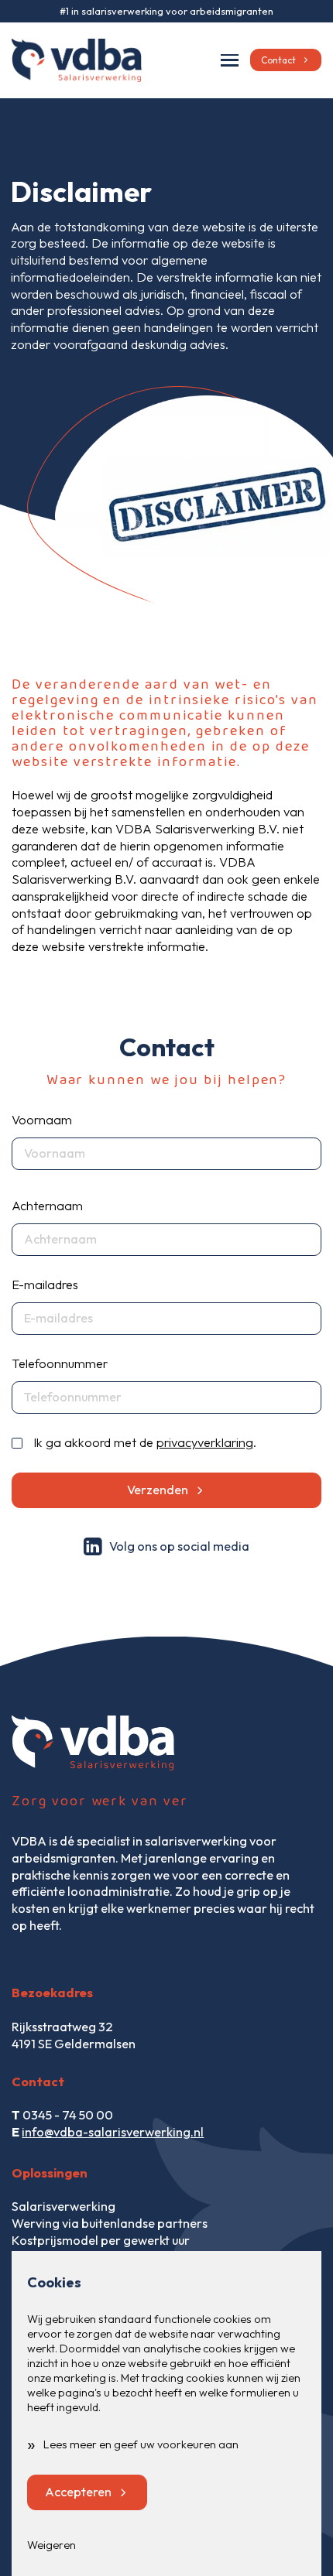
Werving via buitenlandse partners (110, 2223)
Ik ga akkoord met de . (145, 1442)
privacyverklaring (205, 1442)
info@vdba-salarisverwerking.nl (113, 2132)
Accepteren (78, 2492)
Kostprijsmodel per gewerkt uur (101, 2240)
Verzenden (158, 1490)
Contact (278, 60)
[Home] (77, 60)
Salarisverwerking (64, 2206)
